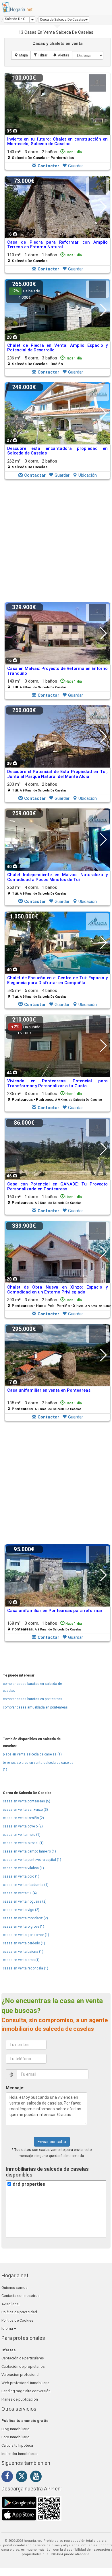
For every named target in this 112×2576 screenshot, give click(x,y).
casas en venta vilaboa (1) (23, 1868)
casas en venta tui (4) (20, 1893)
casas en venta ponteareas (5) (27, 1801)
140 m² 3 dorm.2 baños (45, 155)
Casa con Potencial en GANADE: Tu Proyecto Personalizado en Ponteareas (57, 1186)
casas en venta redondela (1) (26, 1968)
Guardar (76, 166)
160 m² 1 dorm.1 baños (45, 1199)
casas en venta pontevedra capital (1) (32, 1860)
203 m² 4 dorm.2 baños (37, 787)
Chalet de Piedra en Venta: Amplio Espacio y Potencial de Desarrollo (57, 348)
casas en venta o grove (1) (24, 1927)
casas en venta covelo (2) (23, 1826)
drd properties (29, 2184)
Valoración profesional (20, 2375)
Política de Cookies (17, 2320)
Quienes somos (15, 2288)
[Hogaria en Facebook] (9, 2477)
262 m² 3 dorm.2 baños (32, 464)
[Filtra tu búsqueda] (40, 55)
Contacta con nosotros (21, 2296)
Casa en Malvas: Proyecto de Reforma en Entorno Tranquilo (57, 671)
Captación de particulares (23, 2358)
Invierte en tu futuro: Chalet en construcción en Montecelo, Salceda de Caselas (57, 142)
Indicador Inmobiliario (20, 2454)
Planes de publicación (20, 2399)
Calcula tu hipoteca (17, 2445)
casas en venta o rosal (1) (23, 1843)
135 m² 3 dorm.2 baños (45, 1406)
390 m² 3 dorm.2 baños (60, 1303)
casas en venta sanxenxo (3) (25, 1810)
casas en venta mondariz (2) (25, 1918)
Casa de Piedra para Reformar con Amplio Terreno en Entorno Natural (57, 245)
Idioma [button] (8, 2328)
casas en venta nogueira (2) (25, 1901)
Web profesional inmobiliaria (25, 2383)
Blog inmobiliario (16, 2429)
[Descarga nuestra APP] (32, 2508)
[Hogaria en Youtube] (37, 2477)
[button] (64, 20)
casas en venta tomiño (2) (23, 1818)
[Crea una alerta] (61, 55)
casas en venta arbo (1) (21, 1960)
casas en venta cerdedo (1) (24, 1943)
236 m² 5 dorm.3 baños (45, 361)
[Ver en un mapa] (21, 55)
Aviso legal (10, 2304)
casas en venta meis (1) (22, 1835)
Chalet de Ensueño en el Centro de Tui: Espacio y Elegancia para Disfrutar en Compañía (57, 980)
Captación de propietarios (23, 2366)
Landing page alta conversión (26, 2391)
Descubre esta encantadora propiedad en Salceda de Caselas (57, 451)
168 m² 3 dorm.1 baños (45, 1626)
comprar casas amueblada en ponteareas (35, 1707)
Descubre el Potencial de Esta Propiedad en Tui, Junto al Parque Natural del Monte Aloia (57, 774)
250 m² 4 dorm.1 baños (37, 890)
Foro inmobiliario (16, 2437)
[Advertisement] (56, 541)
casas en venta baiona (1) (23, 1952)
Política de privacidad (19, 2312)
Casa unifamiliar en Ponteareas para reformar (55, 1611)
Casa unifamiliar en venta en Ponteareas (49, 1390)
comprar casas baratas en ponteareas (33, 1699)
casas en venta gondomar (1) (26, 1935)
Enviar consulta (52, 2142)
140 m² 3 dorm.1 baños (45, 684)
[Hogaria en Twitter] (23, 2477)
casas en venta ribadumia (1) (26, 1885)
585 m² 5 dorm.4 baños (37, 993)
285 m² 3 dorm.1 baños (55, 1096)
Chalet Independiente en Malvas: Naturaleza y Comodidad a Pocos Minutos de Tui (57, 877)
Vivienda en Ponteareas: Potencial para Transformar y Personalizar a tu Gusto (57, 1083)
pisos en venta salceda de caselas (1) (32, 1754)
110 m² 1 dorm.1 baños (45, 258)
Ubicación (88, 475)
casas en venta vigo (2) (21, 1910)
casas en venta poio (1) (21, 1876)
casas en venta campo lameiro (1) (29, 1851)
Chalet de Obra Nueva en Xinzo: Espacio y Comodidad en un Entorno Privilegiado (57, 1290)
